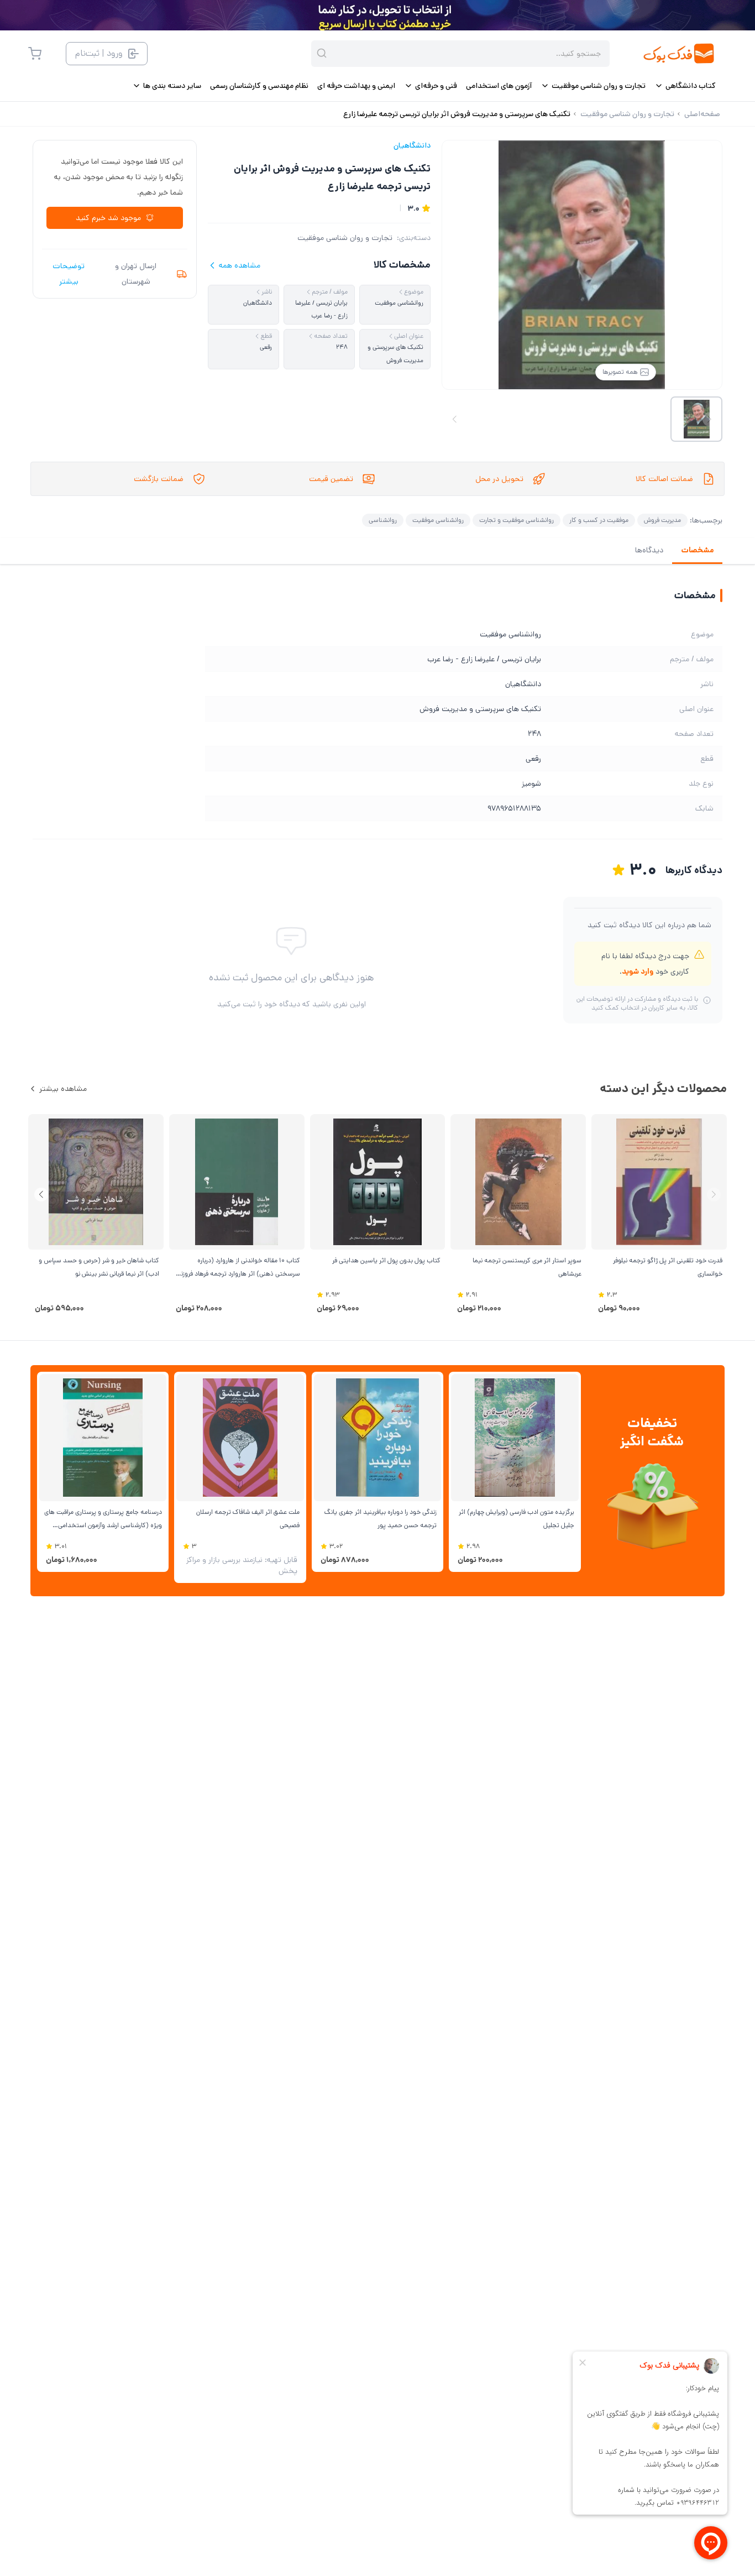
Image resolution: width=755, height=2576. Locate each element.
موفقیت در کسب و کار (599, 520)
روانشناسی (383, 520)
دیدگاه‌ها (649, 550)
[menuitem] (685, 86)
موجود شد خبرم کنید (108, 218)
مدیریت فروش (662, 520)
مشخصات (697, 550)
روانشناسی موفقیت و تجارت (517, 520)
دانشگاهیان (412, 145)
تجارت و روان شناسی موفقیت (345, 238)
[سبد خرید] (35, 54)
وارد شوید (638, 971)
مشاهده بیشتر (63, 1089)
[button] (41, 1195)
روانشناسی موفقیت (438, 520)
